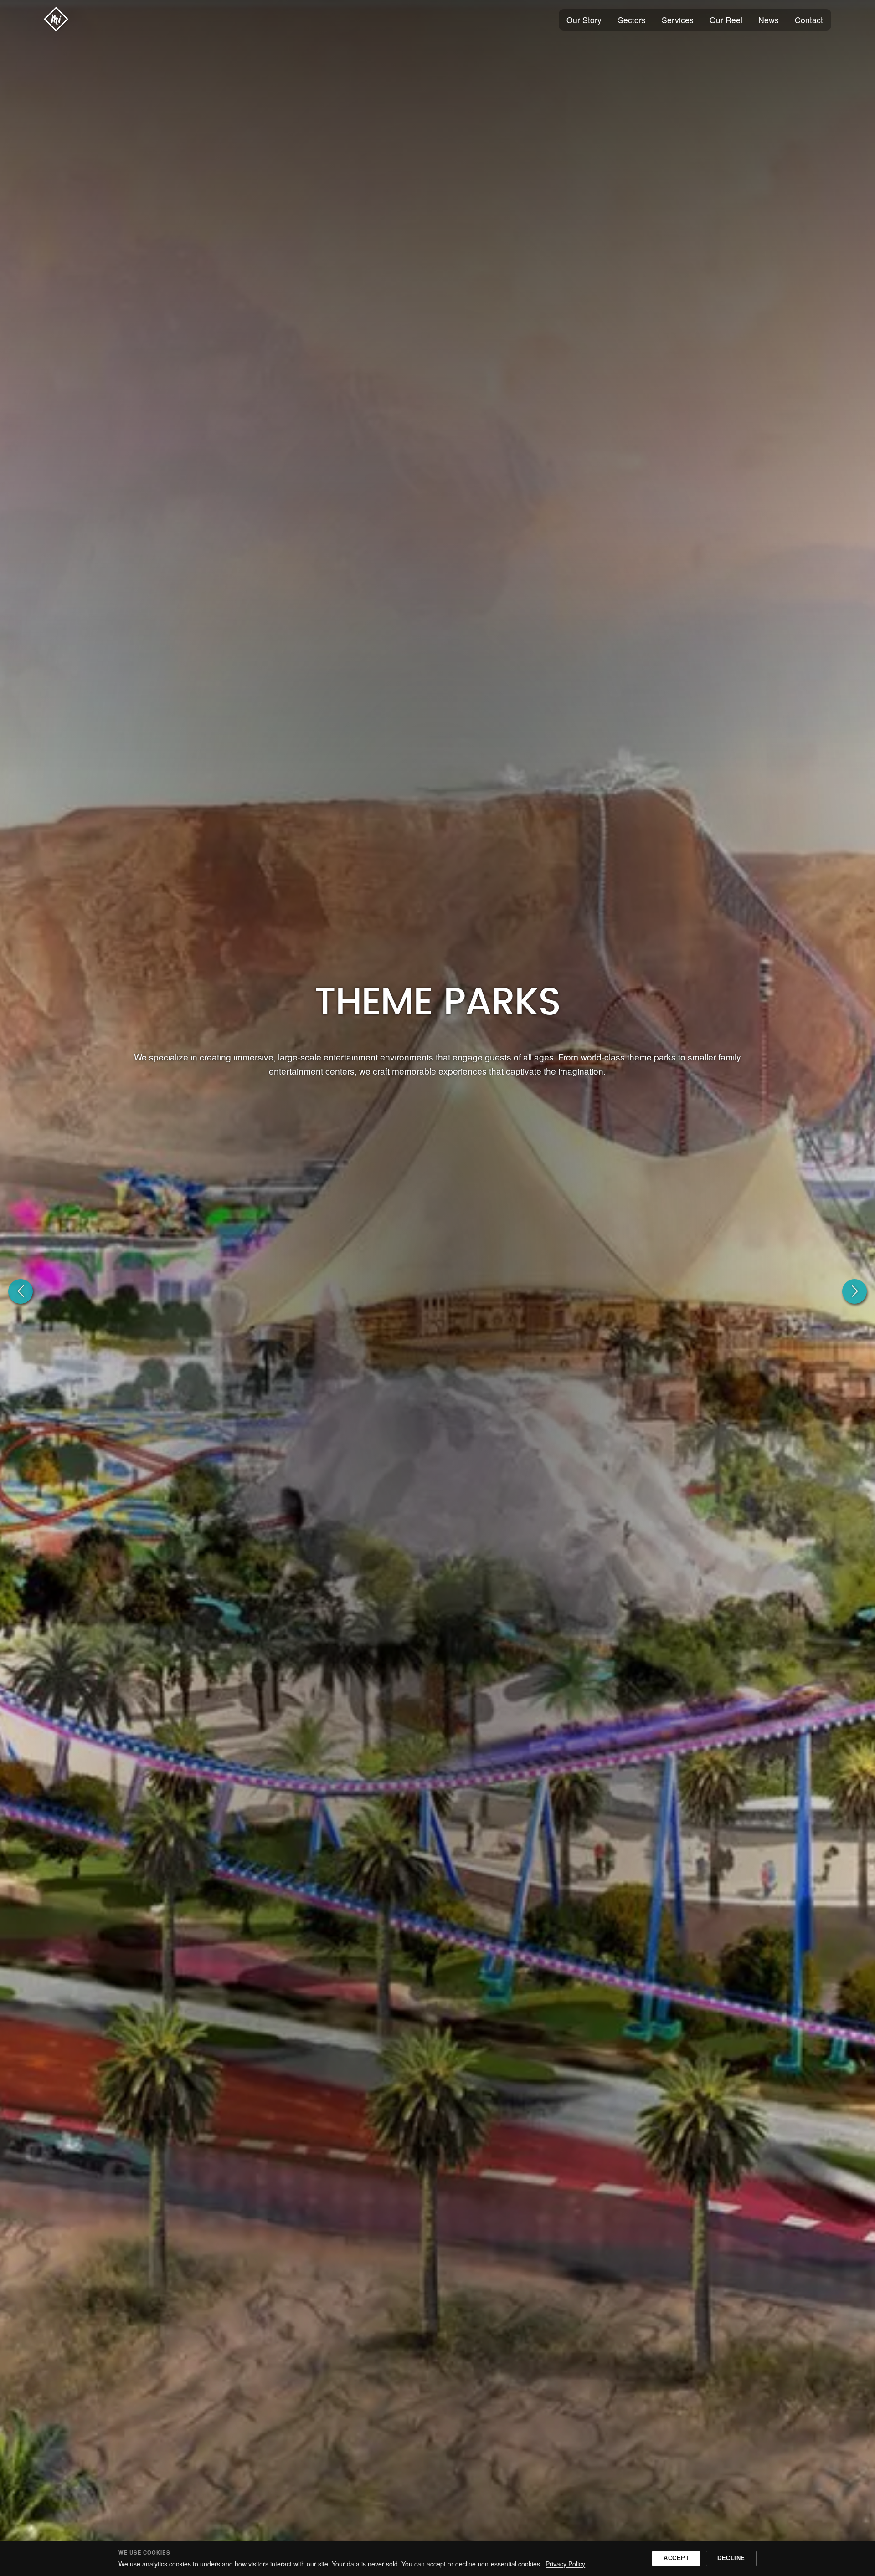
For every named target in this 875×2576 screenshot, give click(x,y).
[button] (21, 1291)
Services (678, 20)
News (769, 20)
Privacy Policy (565, 2564)
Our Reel (726, 20)
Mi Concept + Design (56, 19)
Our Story (584, 20)
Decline (731, 2558)
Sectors (632, 20)
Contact (809, 20)
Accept (676, 2558)
